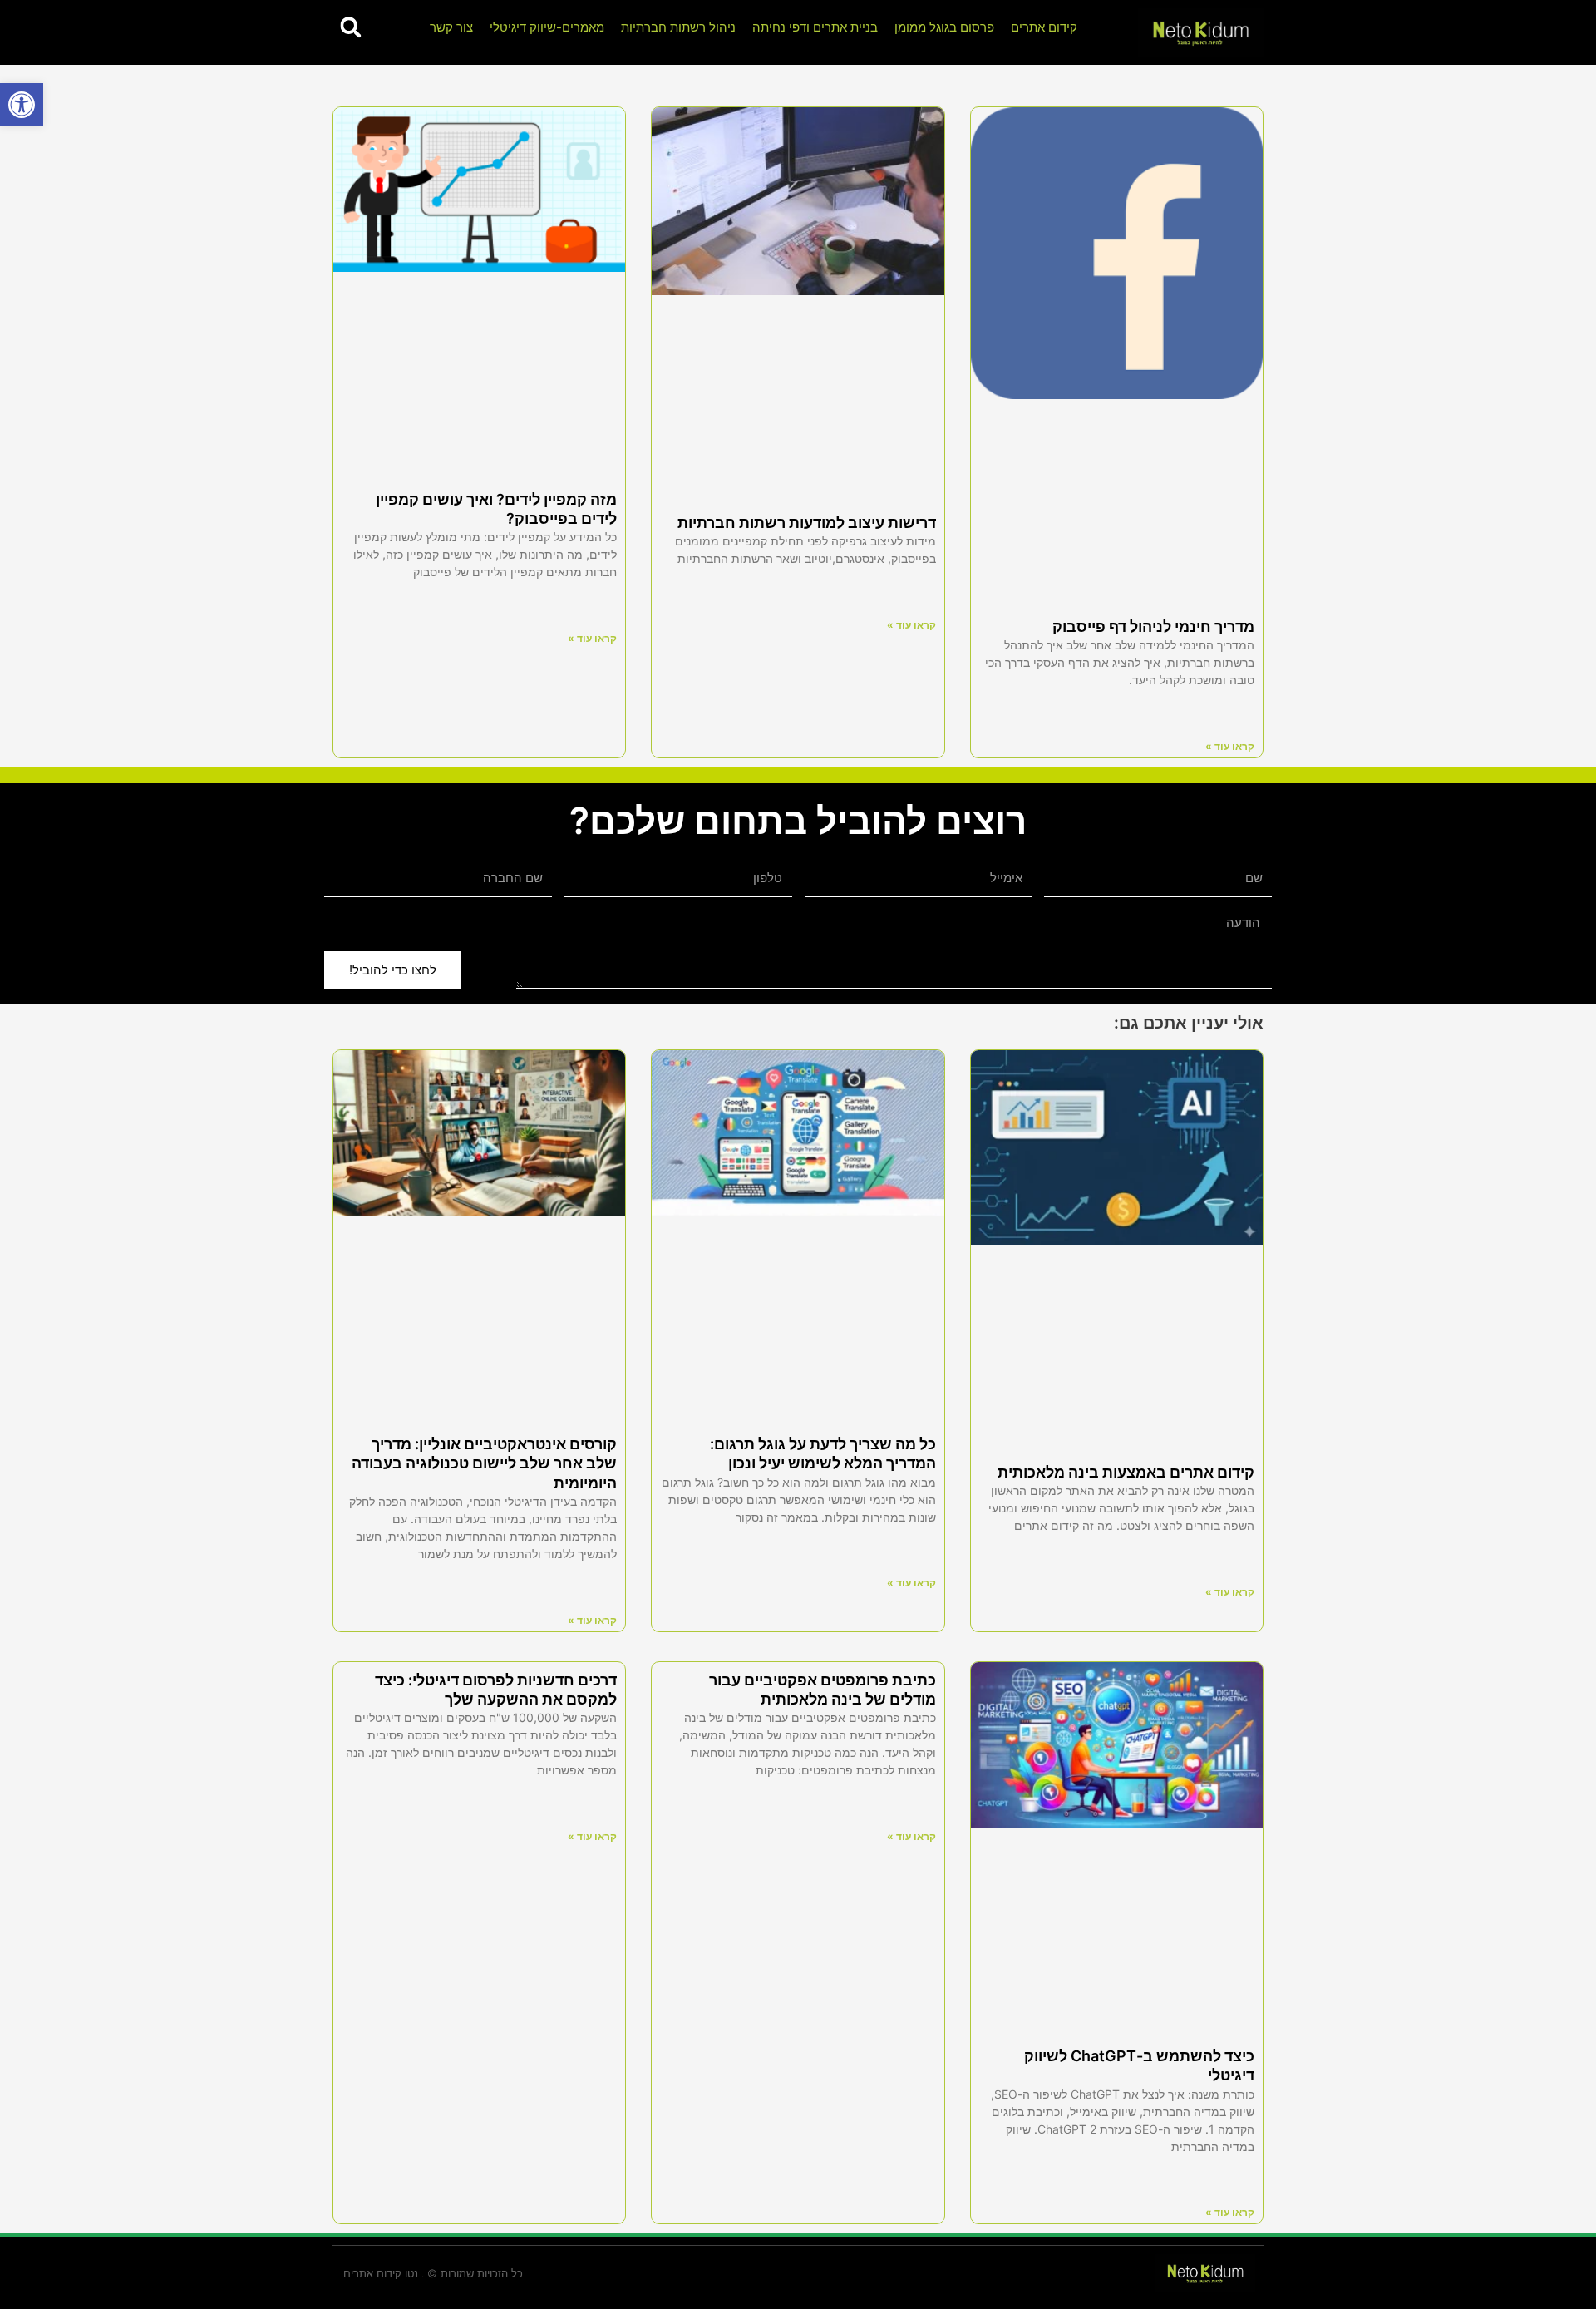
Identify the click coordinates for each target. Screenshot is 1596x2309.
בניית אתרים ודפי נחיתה (815, 27)
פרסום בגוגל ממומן (944, 27)
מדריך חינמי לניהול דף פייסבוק (1153, 627)
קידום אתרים (1044, 27)
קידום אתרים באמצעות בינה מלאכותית (1126, 1472)
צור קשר (451, 27)
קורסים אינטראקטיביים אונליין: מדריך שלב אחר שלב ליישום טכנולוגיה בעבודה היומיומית (484, 1463)
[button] (22, 105)
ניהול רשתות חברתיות (678, 27)
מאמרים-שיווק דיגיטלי (547, 27)
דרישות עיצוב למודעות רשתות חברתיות (807, 523)
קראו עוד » (1230, 746)
